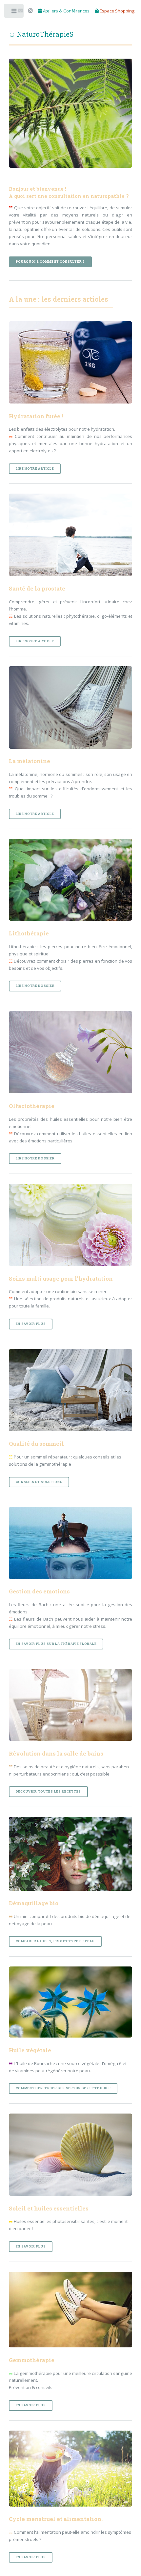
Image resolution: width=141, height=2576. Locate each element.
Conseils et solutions (39, 1482)
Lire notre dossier (35, 986)
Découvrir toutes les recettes (48, 1791)
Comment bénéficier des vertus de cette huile (63, 2088)
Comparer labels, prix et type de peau (55, 1941)
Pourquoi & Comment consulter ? (50, 262)
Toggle (14, 12)
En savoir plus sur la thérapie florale (56, 1644)
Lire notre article (35, 469)
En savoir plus (31, 1324)
